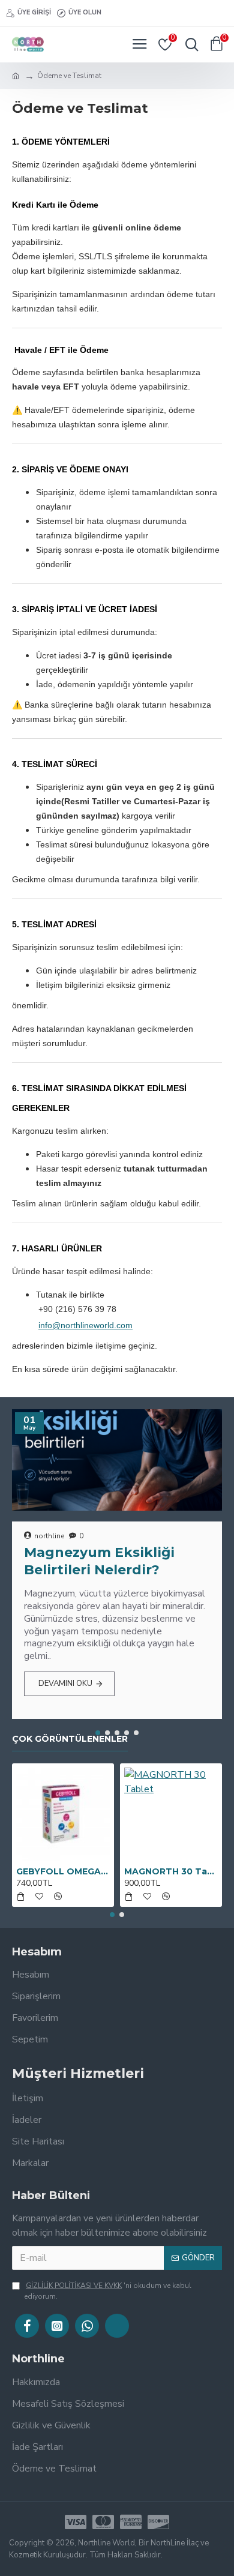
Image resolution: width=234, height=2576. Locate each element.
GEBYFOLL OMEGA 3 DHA (63, 1871)
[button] (98, 1733)
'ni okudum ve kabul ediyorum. (108, 2291)
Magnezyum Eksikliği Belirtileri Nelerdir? (99, 1561)
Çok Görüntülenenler (70, 1739)
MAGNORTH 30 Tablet (171, 1871)
